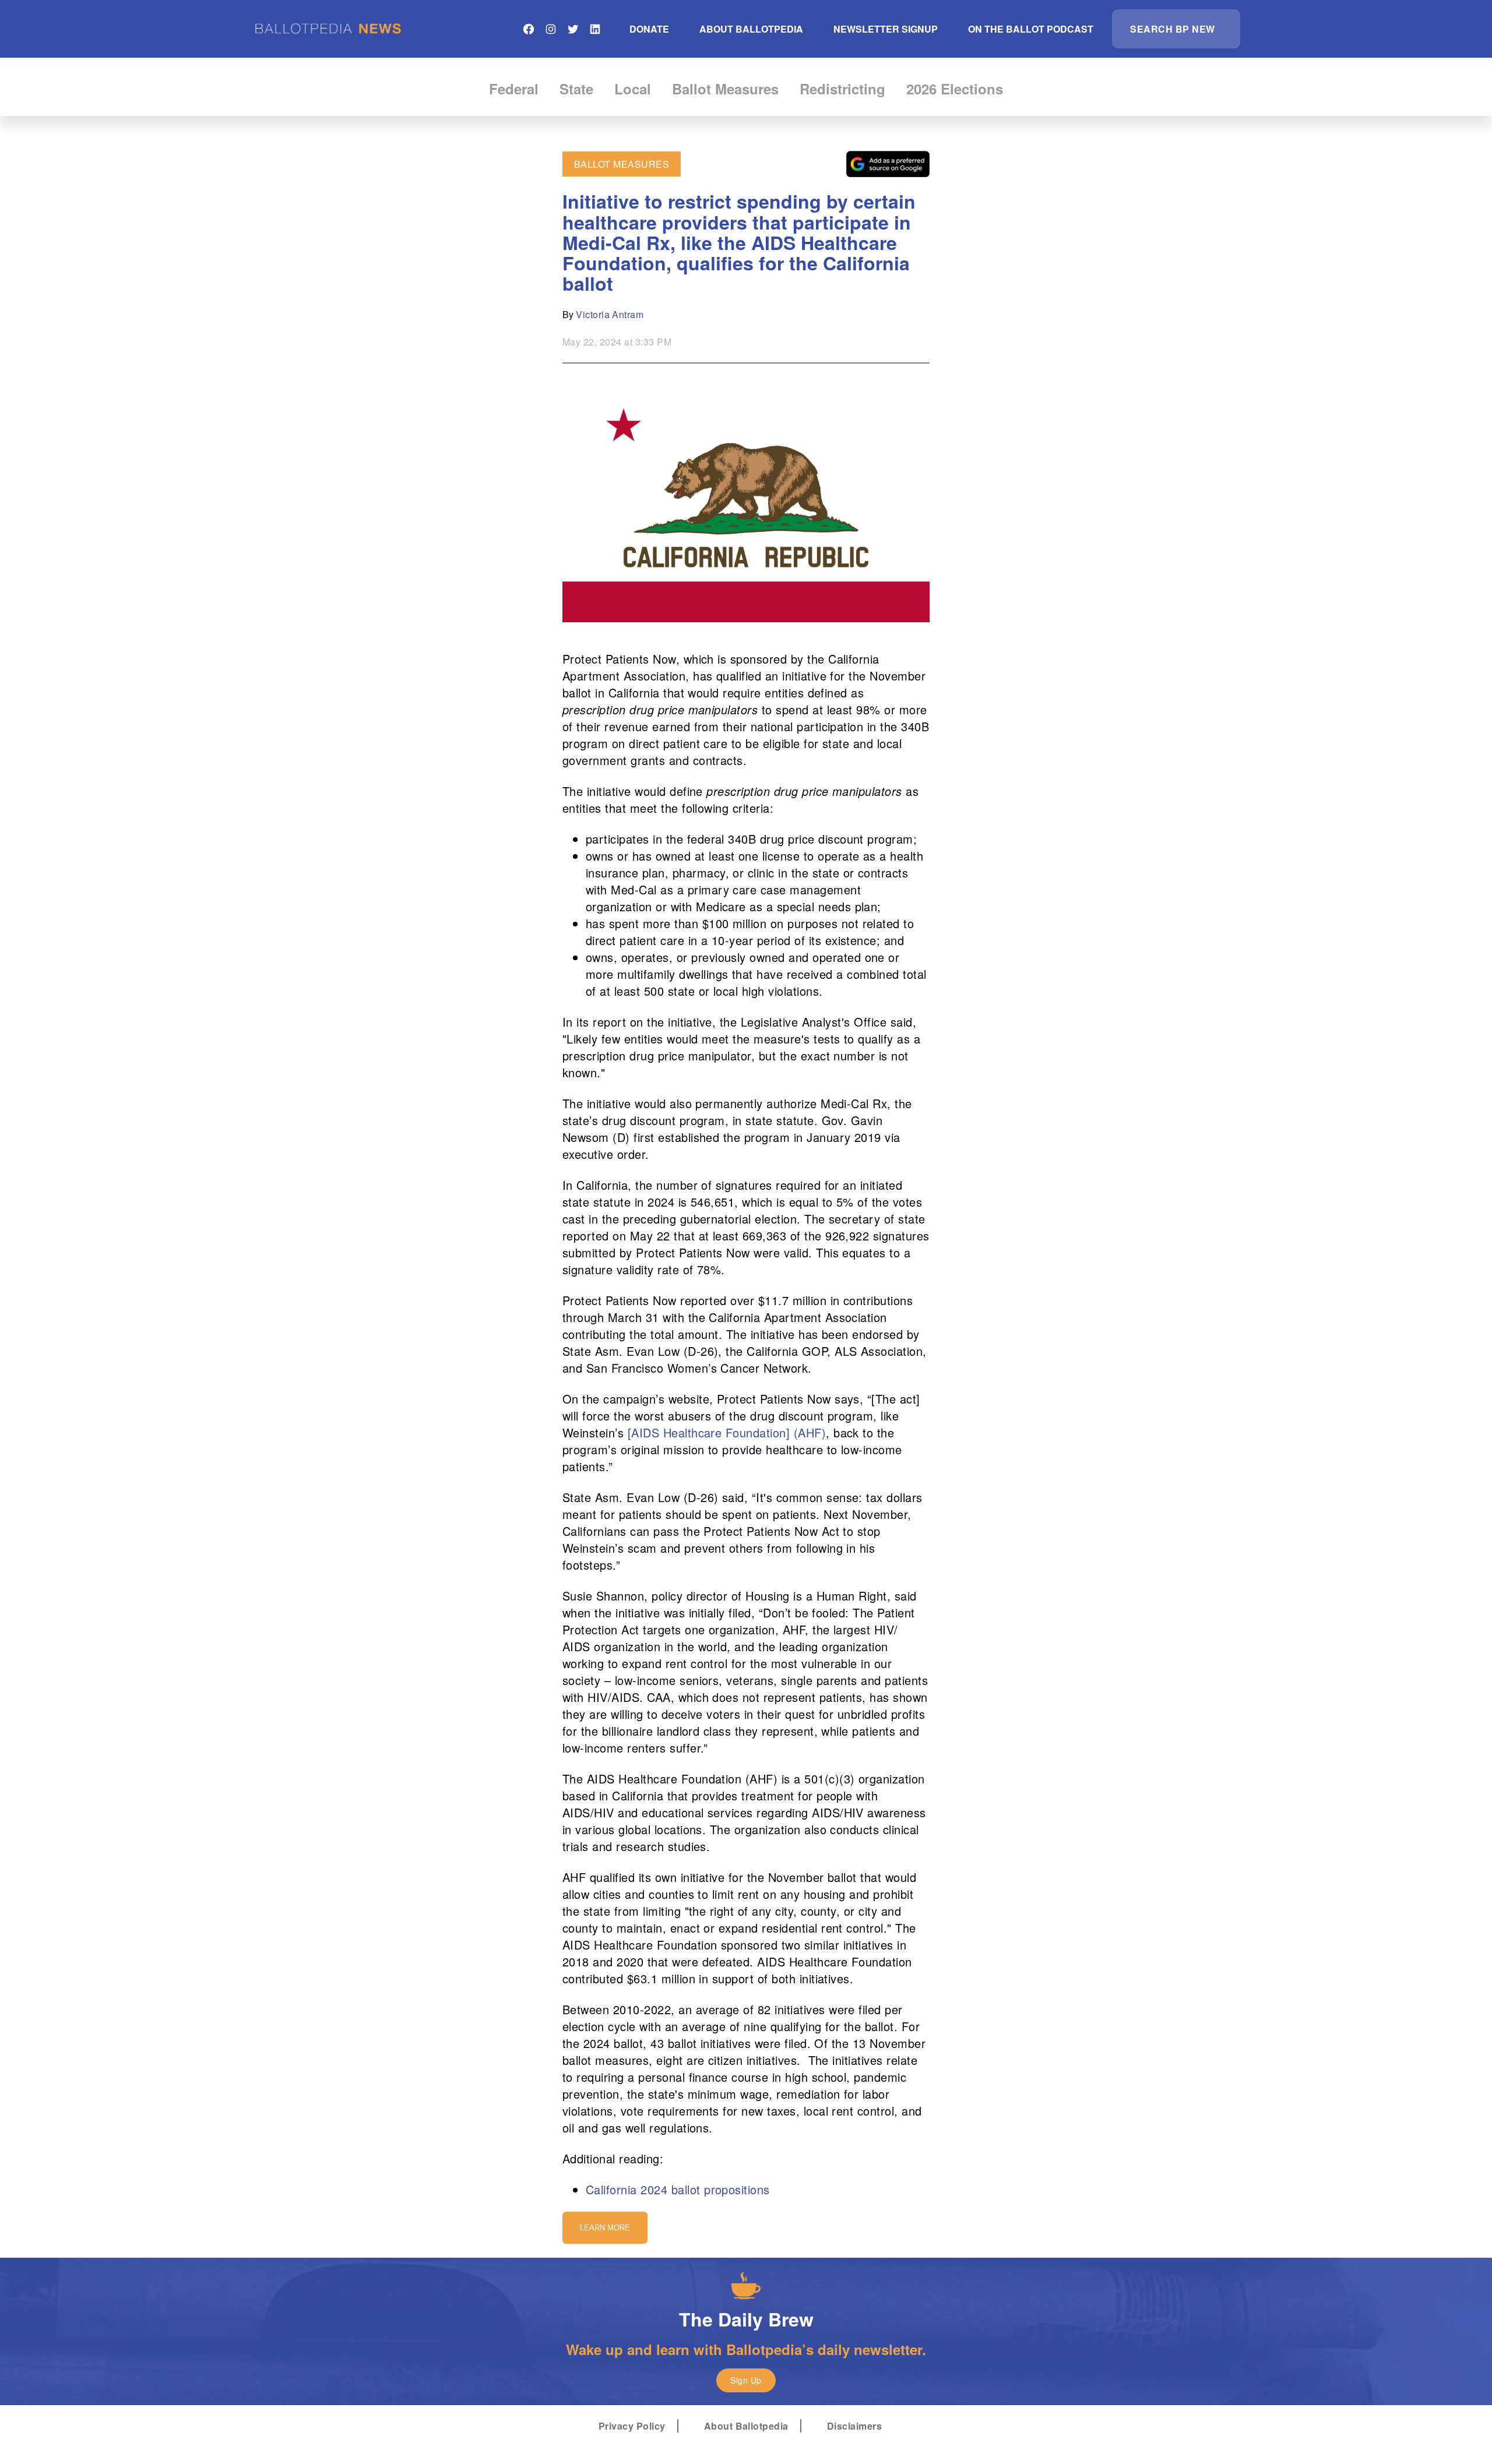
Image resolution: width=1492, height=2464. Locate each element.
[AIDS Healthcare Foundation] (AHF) (727, 1432)
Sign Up (746, 2380)
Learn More (605, 2228)
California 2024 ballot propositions (678, 2189)
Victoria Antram (610, 314)
